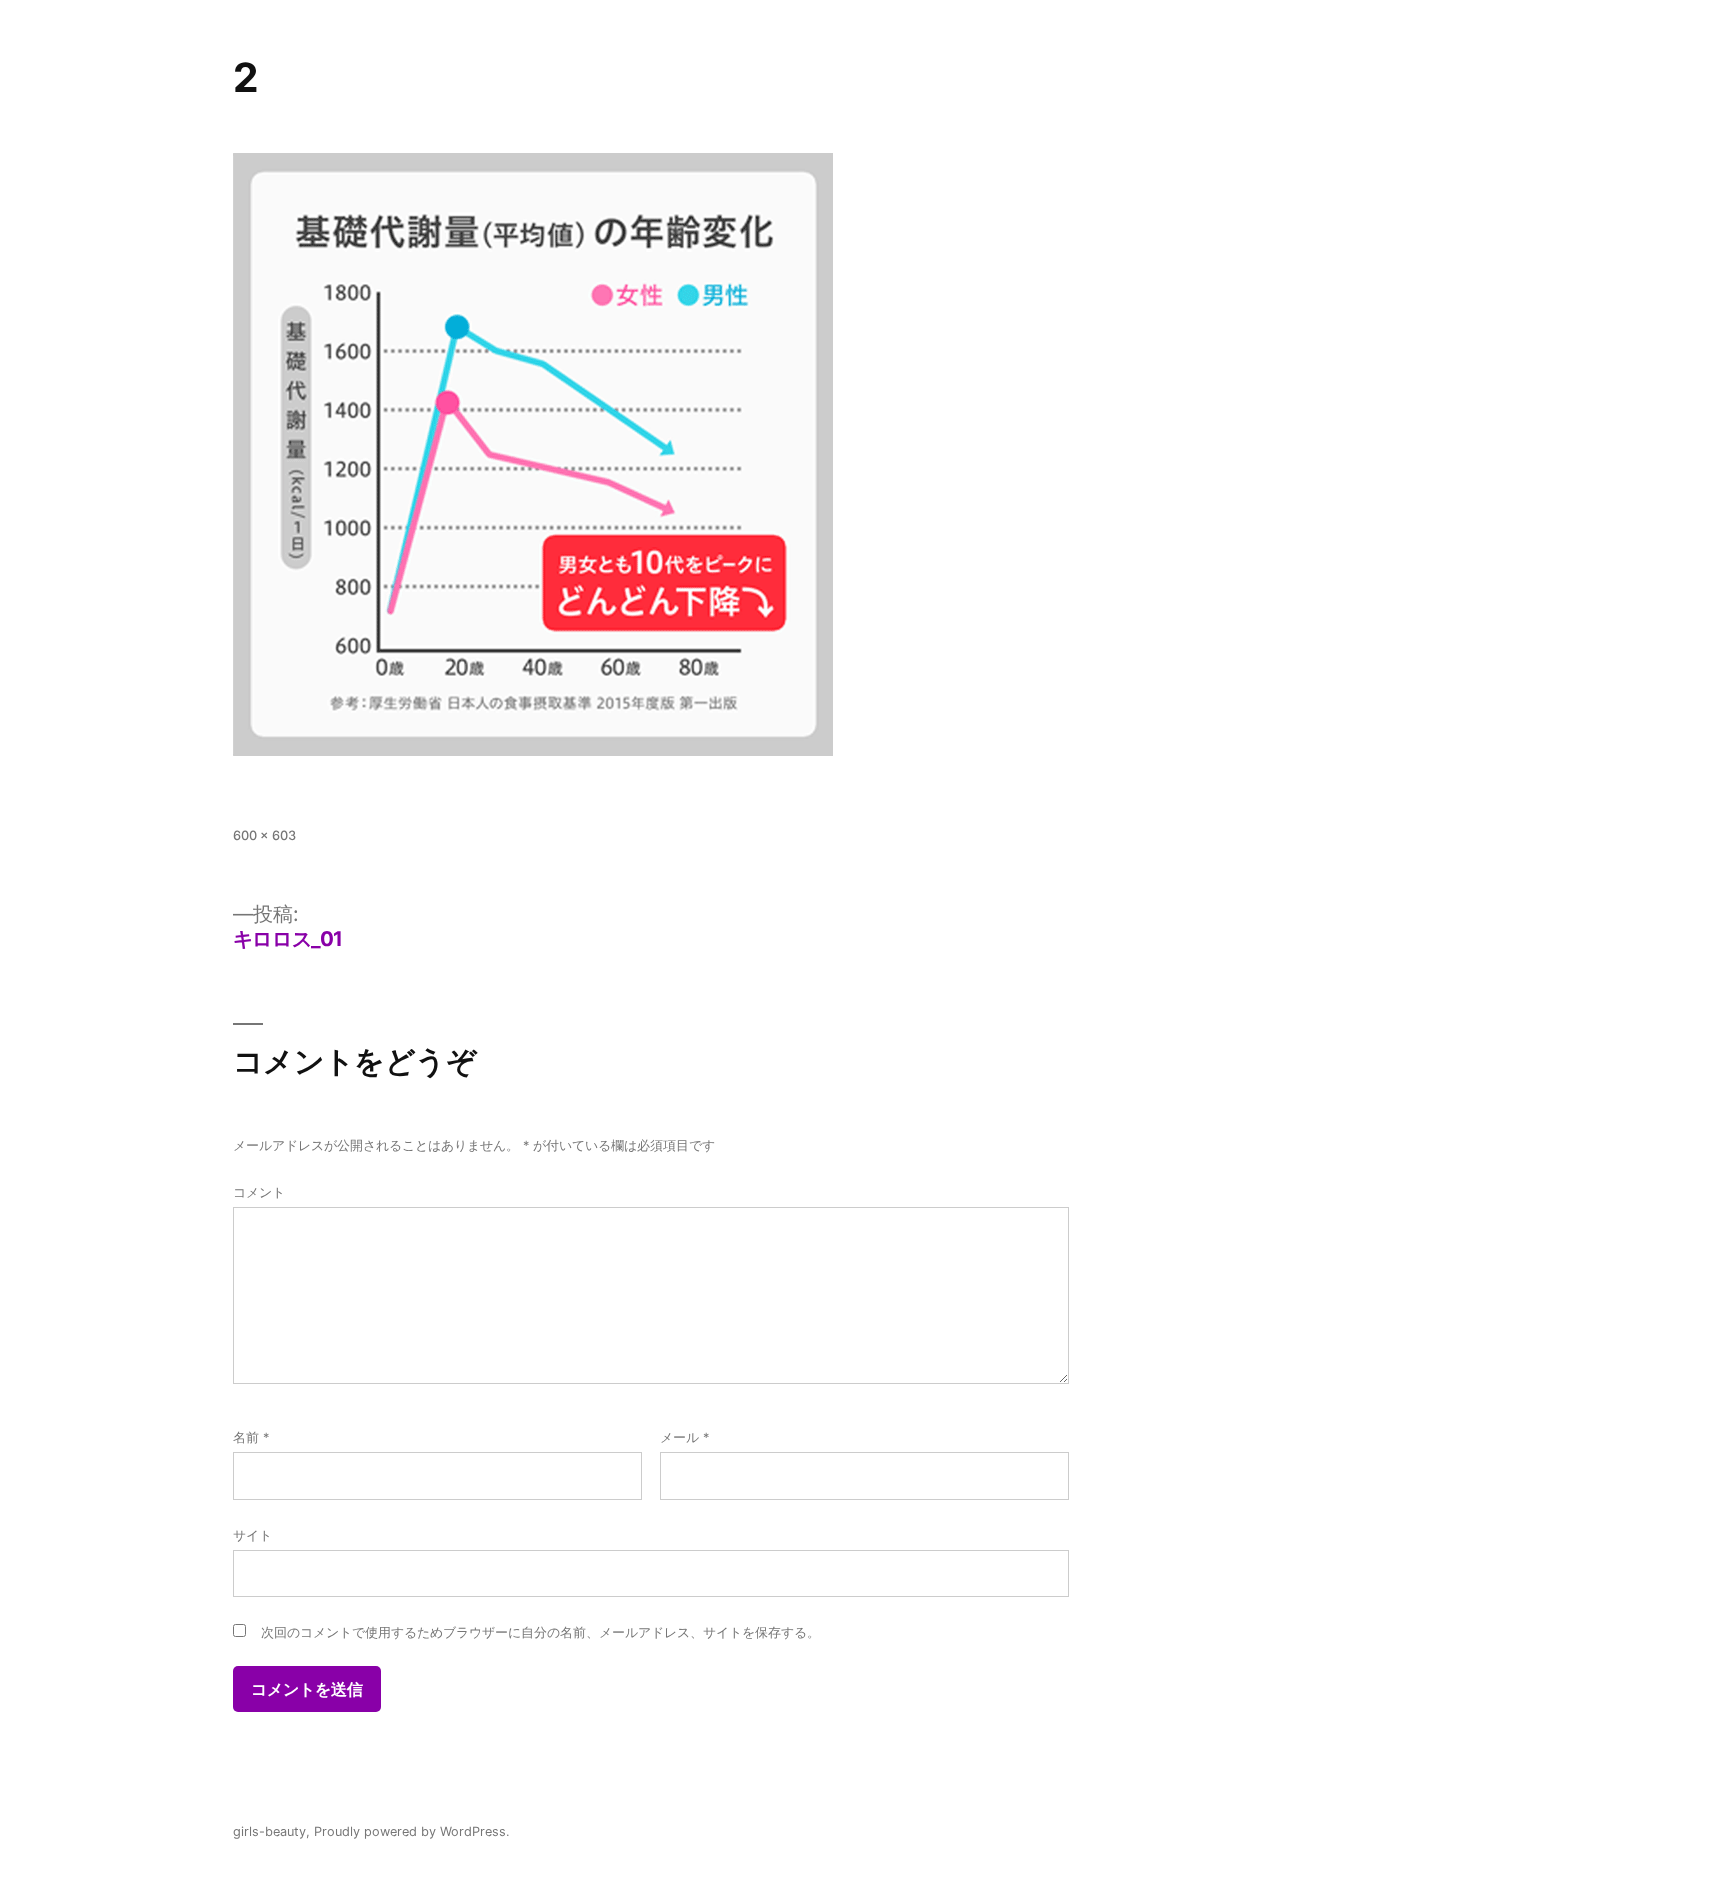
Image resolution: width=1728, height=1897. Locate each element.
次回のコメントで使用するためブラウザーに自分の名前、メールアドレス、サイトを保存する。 (540, 1632)
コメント (259, 1192)
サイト (252, 1535)
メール (684, 1437)
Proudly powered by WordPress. (412, 1831)
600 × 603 (264, 835)
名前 (251, 1437)
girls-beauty (269, 1831)
